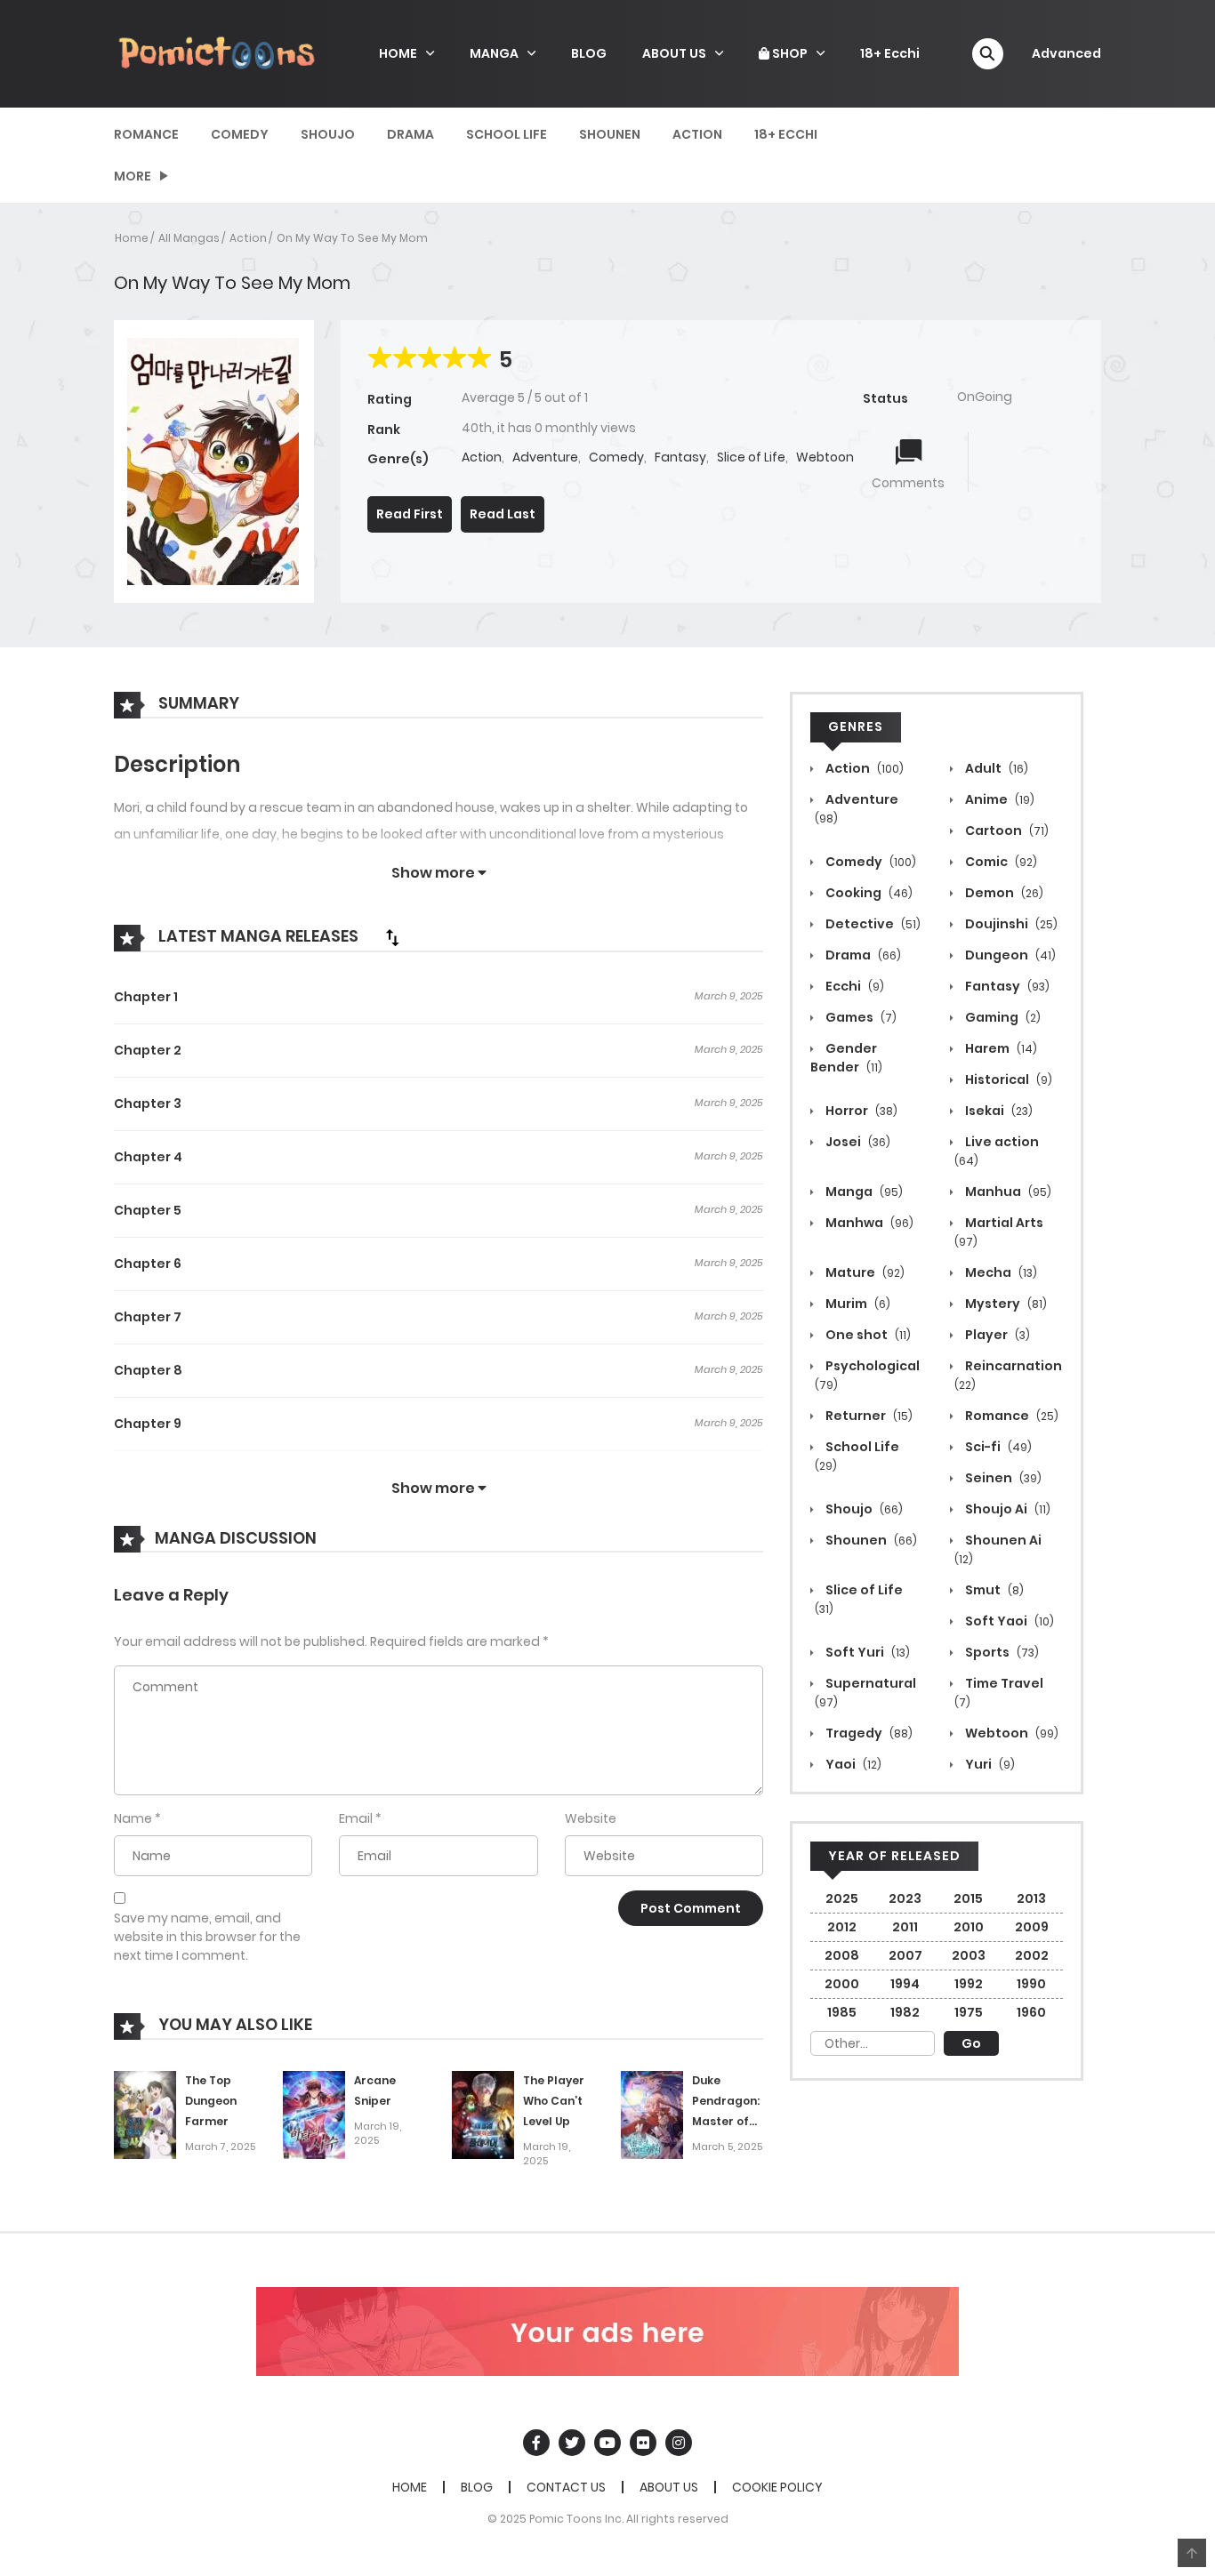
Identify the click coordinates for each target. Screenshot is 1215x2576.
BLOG (589, 53)
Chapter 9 (148, 1424)
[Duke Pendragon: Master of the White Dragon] (652, 2114)
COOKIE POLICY (777, 2487)
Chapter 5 (148, 1210)
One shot (867, 1335)
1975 (969, 2012)
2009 (1032, 1927)
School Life (507, 134)
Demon (1003, 893)
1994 (905, 1984)
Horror (860, 1111)
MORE (133, 176)
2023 (905, 1898)
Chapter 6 (148, 1264)
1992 (969, 1984)
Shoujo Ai (1006, 1509)
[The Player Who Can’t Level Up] (483, 2114)
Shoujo (328, 134)
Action (697, 134)
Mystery (1005, 1304)
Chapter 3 (148, 1103)
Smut (993, 1590)
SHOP (789, 53)
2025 (842, 1898)
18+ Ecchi (890, 53)
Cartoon (1006, 831)
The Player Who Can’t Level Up (554, 2101)
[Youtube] (607, 2443)
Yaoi (852, 1764)
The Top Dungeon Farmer (211, 2101)
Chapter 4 (148, 1157)
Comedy (240, 134)
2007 (905, 1955)
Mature (864, 1272)
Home (132, 238)
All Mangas (189, 238)
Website (591, 1818)
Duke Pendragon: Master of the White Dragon (726, 2121)
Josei (857, 1142)
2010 (969, 1927)
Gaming (1002, 1017)
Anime (998, 799)
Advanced (1066, 53)
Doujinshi (1010, 924)
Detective (872, 924)
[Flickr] (643, 2443)
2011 (905, 1927)
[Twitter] (572, 2443)
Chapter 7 (148, 1317)
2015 (968, 1898)
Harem (1000, 1048)
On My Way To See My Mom (352, 238)
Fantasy (680, 457)
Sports (1001, 1652)
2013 (1031, 1898)
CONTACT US (566, 2487)
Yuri (989, 1764)
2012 (842, 1927)
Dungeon (1009, 955)
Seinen (1002, 1478)
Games (860, 1017)
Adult (995, 768)
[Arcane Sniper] (314, 2114)
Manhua (1007, 1192)
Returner (868, 1416)
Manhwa (868, 1223)
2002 (1032, 1955)
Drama (410, 134)
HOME (398, 53)
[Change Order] (392, 937)
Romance (146, 134)
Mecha (1000, 1272)
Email (356, 1818)
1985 (842, 2012)
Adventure (545, 457)
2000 (842, 1984)
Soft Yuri (866, 1652)
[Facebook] (536, 2443)
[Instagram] (679, 2443)
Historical (1007, 1079)
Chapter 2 (148, 1050)
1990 (1031, 1984)
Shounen (610, 134)
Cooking (868, 893)
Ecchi (853, 986)
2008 (842, 1955)
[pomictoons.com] (217, 52)
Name (133, 1818)
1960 (1031, 2012)
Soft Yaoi (1008, 1621)
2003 (969, 1955)
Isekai (998, 1111)
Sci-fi (997, 1447)
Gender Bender (846, 1058)
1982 (905, 2012)
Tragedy (868, 1733)
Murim (857, 1304)
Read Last (503, 514)
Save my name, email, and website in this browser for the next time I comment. (207, 1937)
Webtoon (825, 457)
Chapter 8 (148, 1370)
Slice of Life (751, 457)
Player (996, 1335)
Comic (1000, 862)
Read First (410, 514)
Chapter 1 (146, 997)
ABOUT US (674, 53)
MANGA (494, 53)
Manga (863, 1192)
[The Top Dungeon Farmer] (145, 2114)
